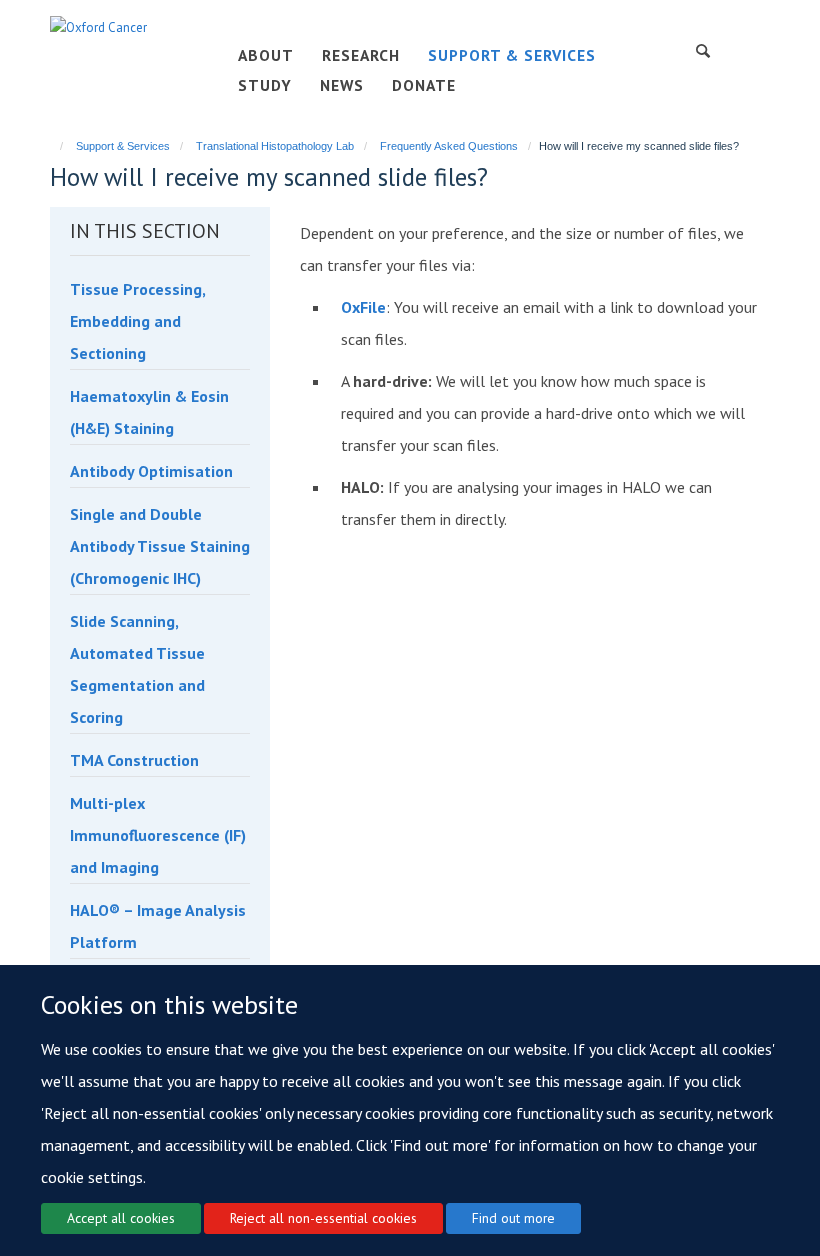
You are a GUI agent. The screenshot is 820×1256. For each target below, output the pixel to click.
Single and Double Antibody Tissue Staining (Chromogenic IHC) (160, 546)
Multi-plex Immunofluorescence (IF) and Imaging (158, 835)
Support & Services (123, 146)
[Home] (52, 146)
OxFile (363, 307)
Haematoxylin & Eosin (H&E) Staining (149, 412)
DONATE (424, 85)
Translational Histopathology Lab (275, 146)
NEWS (342, 85)
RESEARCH (361, 55)
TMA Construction (134, 760)
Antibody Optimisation (151, 471)
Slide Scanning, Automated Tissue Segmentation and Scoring (137, 669)
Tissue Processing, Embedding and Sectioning (137, 321)
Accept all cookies (121, 1218)
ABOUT (266, 55)
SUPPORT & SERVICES (512, 55)
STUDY (265, 85)
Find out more (513, 1218)
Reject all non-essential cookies (323, 1218)
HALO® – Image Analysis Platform (158, 926)
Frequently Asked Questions (449, 146)
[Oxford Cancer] (98, 26)
